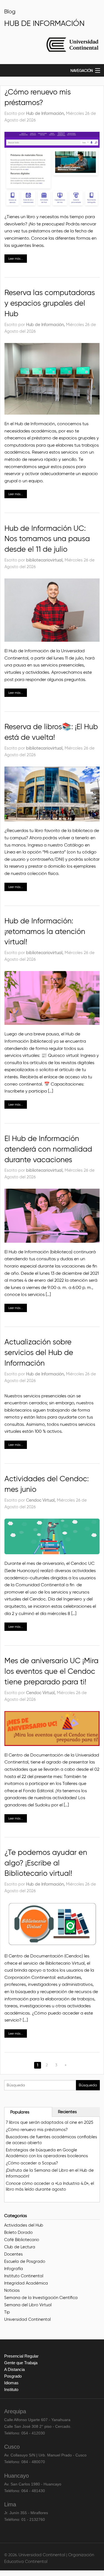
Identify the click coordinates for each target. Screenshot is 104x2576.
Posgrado (13, 2376)
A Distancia (14, 2369)
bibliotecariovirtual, (45, 560)
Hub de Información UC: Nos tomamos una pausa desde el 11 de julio (47, 539)
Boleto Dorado (18, 2232)
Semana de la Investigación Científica (41, 2298)
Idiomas (11, 2383)
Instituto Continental (24, 2276)
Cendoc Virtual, (41, 1500)
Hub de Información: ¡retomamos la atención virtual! (45, 931)
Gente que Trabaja (21, 2363)
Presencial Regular (21, 2356)
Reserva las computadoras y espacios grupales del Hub (50, 303)
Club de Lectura (20, 2247)
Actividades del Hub (24, 2225)
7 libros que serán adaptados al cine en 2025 (50, 2122)
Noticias (12, 2290)
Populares (20, 2112)
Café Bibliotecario (22, 2240)
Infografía (14, 2269)
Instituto (11, 2389)
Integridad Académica (26, 2283)
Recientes (67, 2112)
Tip (7, 2312)
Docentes (13, 2254)
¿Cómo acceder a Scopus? (32, 2163)
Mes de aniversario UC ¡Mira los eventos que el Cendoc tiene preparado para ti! (51, 1671)
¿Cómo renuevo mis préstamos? (37, 2130)
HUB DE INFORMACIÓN (44, 23)
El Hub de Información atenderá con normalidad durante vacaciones (48, 1149)
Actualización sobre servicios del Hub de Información (39, 1352)
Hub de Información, (46, 113)
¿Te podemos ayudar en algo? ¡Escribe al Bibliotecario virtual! (46, 1863)
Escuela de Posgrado (25, 2261)
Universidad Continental (27, 2319)
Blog (10, 11)
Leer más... (16, 259)
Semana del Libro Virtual (28, 2305)
